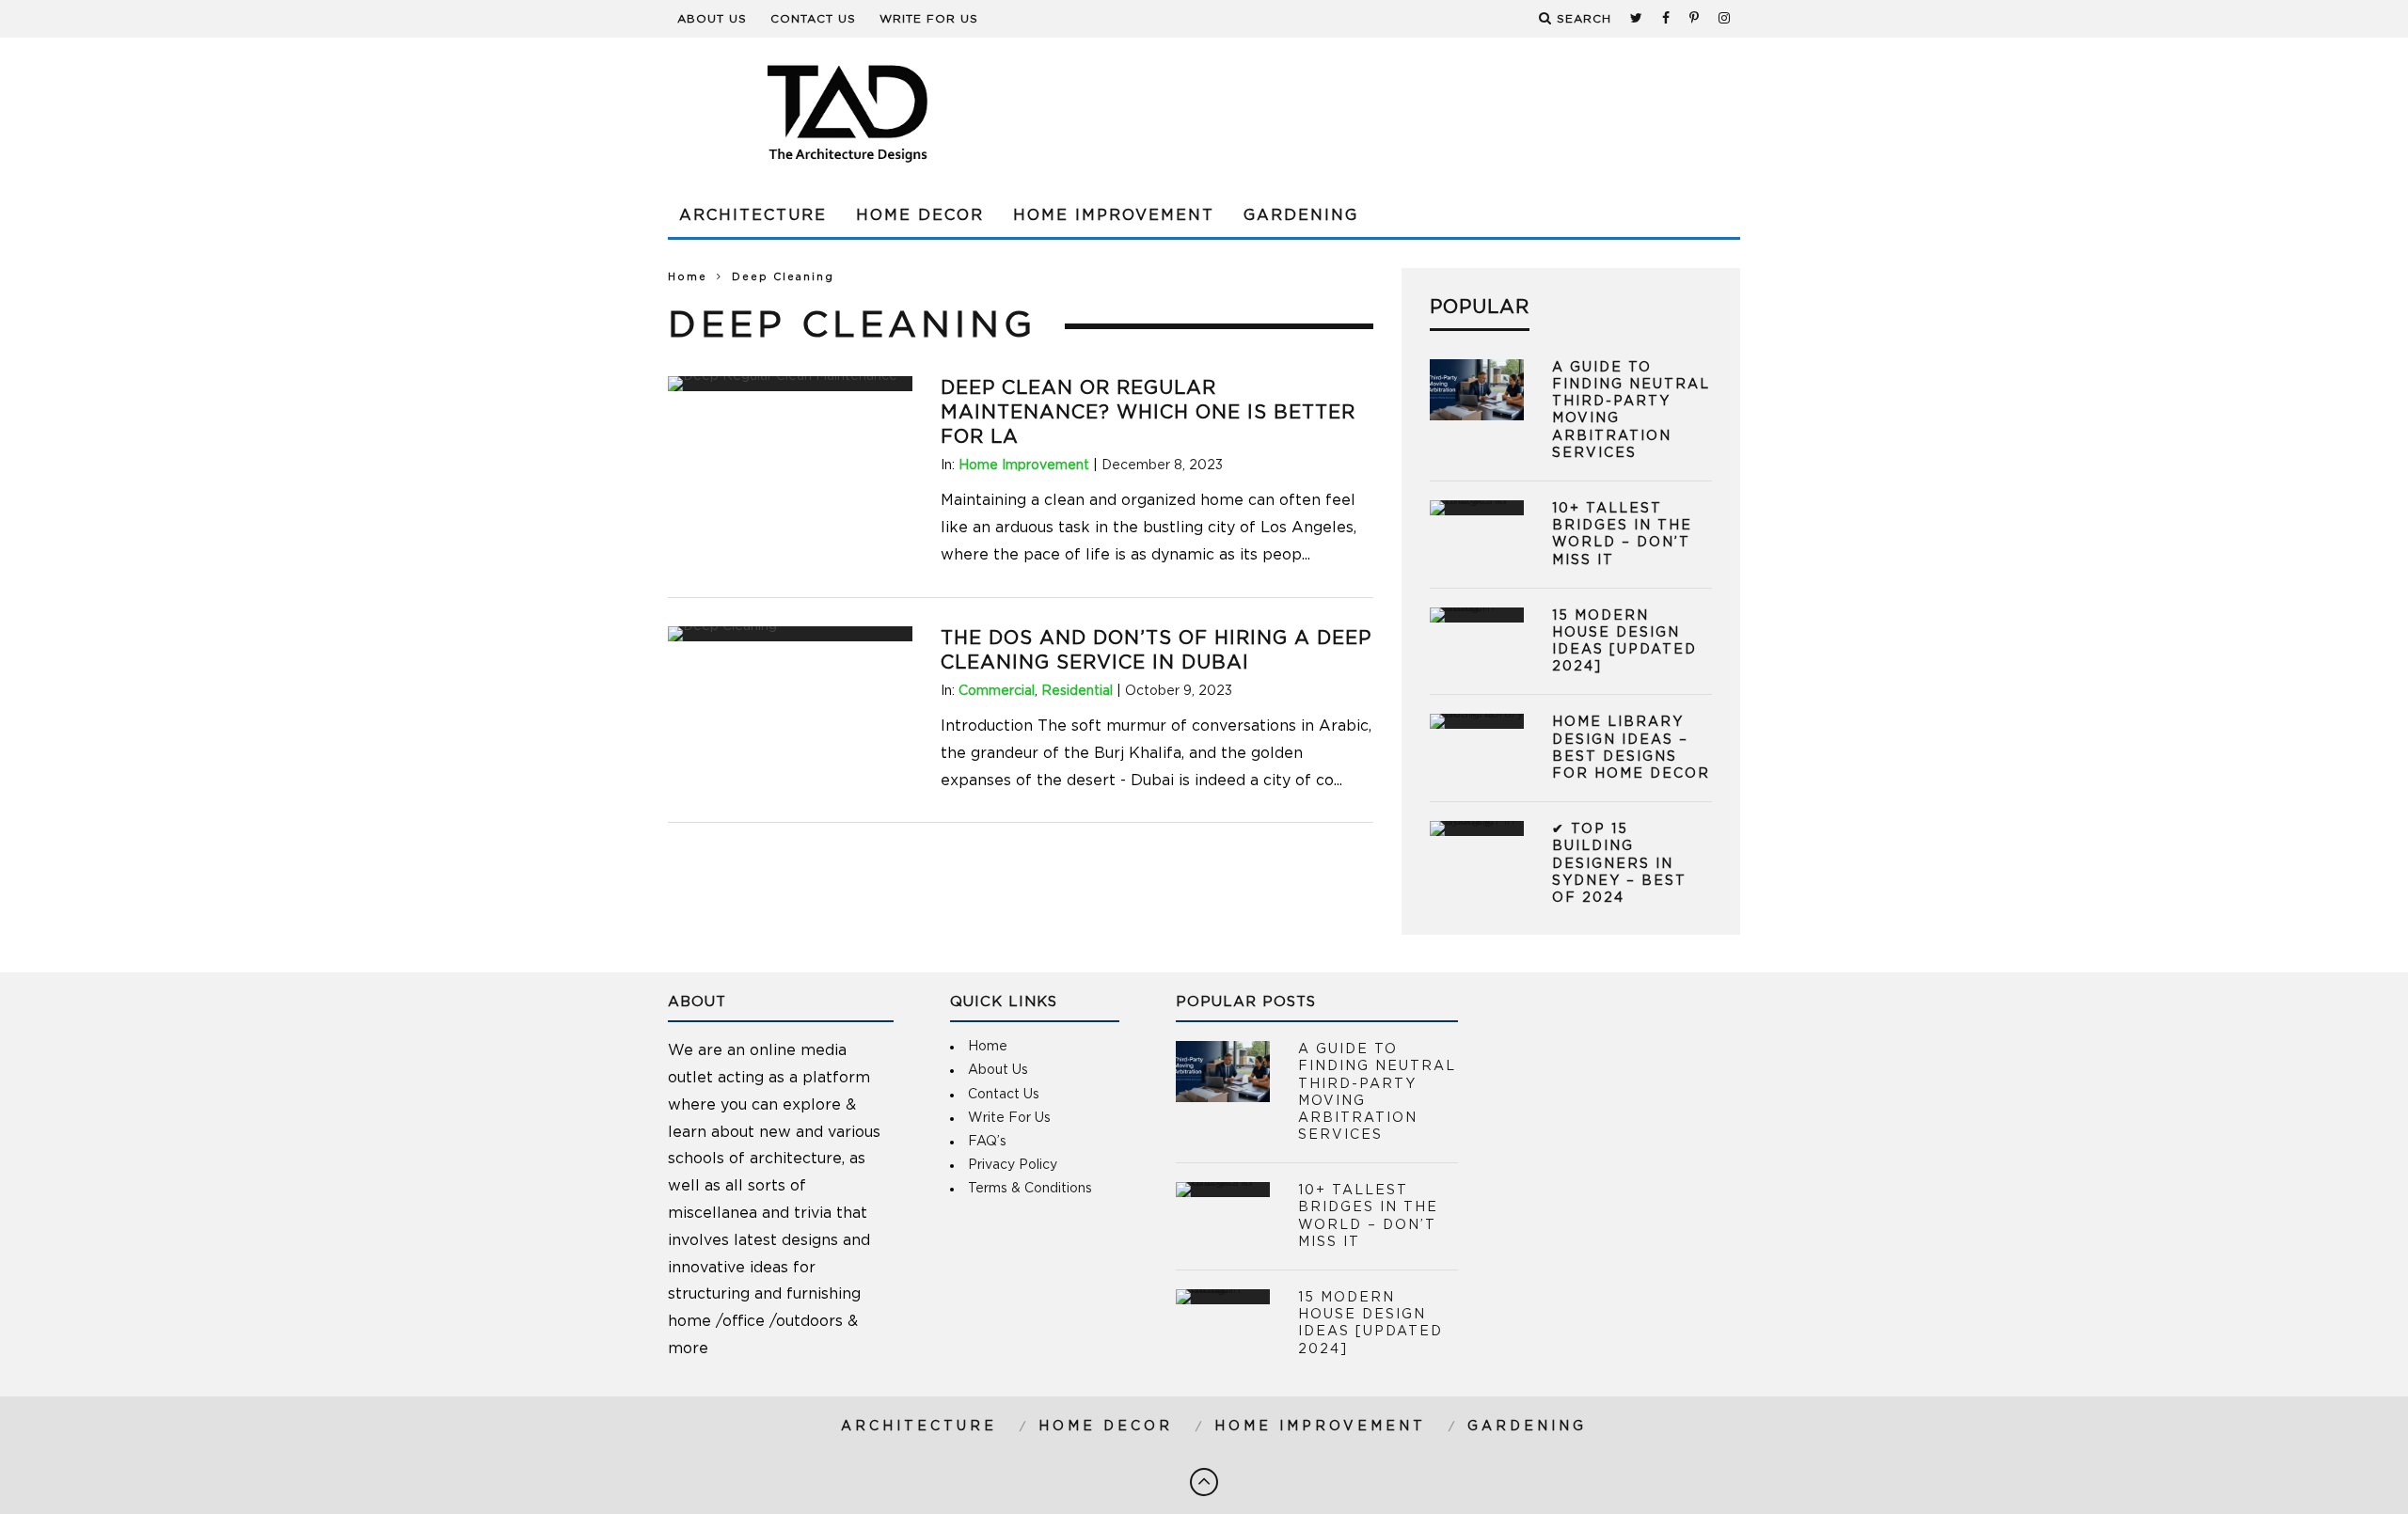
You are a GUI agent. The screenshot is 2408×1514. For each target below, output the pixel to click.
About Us (712, 19)
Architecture (753, 215)
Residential (1077, 691)
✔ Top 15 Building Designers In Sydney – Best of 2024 (1619, 864)
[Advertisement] (1398, 113)
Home (688, 277)
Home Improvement (1114, 215)
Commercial (997, 691)
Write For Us (929, 19)
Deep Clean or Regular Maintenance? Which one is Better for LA (1148, 413)
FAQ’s (987, 1142)
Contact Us (813, 19)
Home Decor (920, 215)
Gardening (1301, 215)
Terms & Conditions (1030, 1189)
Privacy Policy (1013, 1165)
